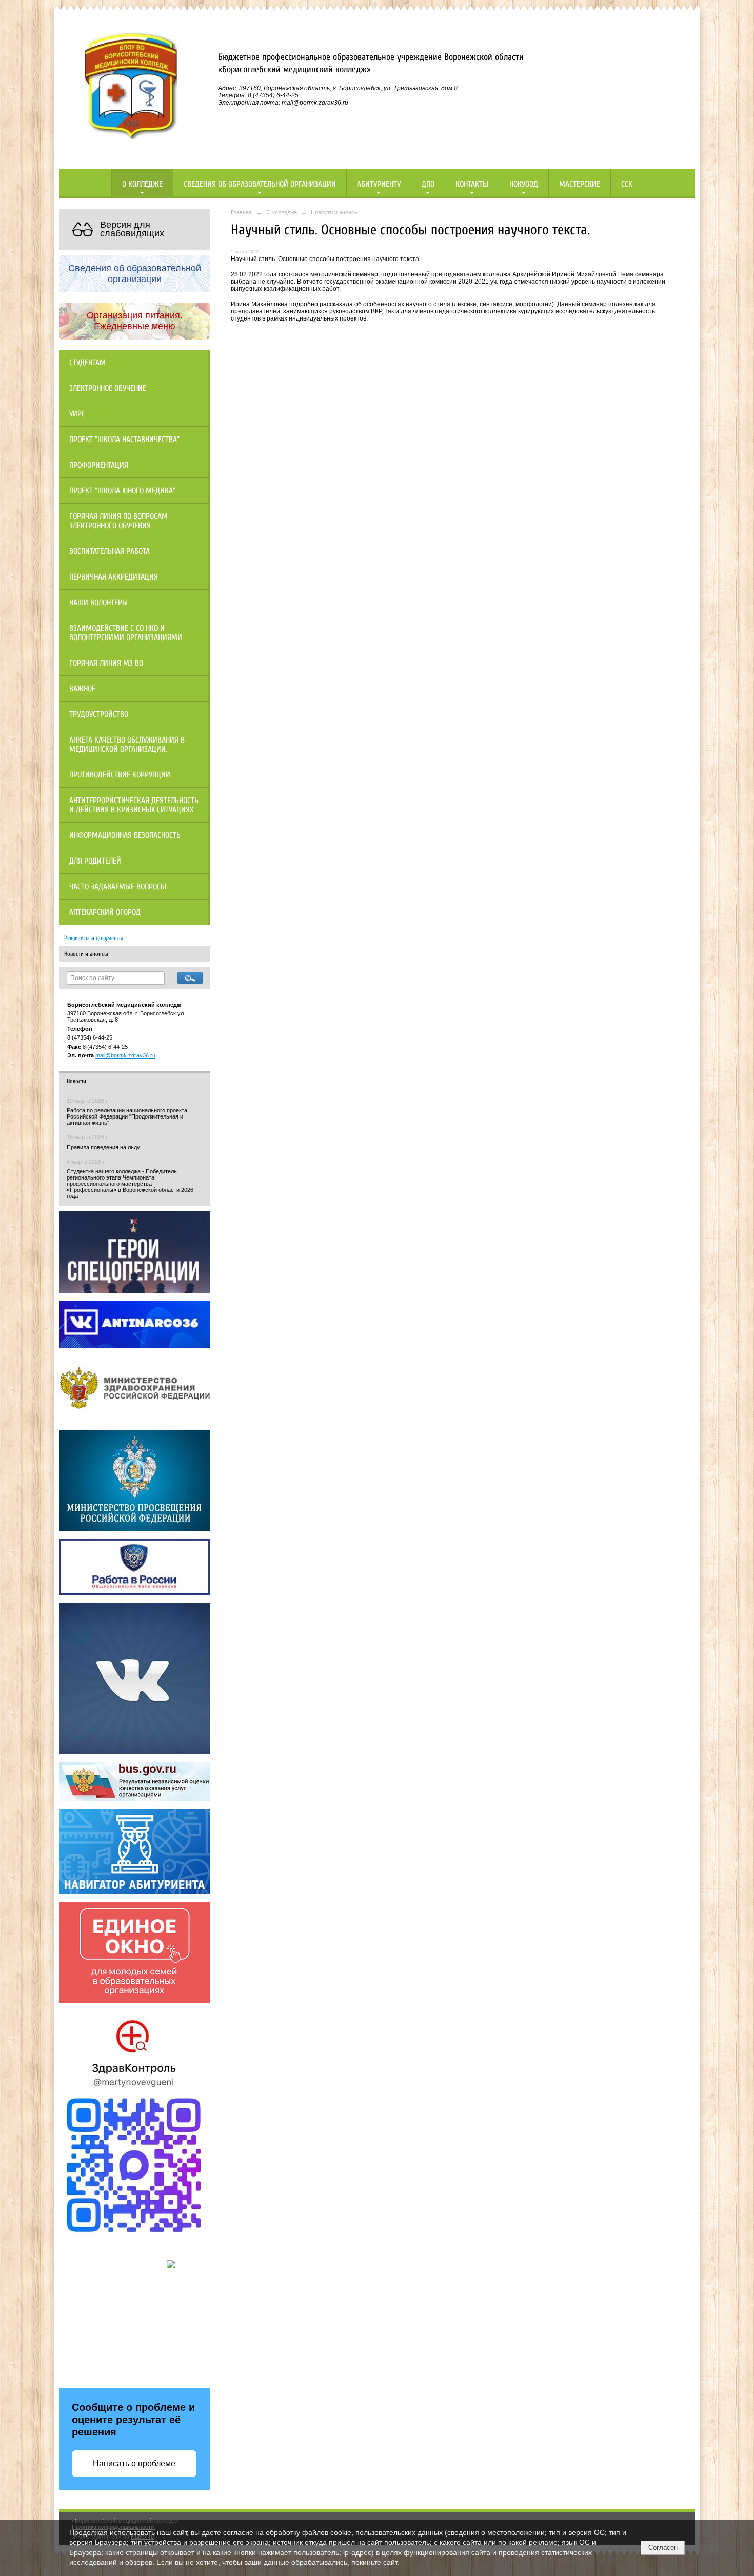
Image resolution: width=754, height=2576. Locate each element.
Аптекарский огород (105, 912)
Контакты (472, 184)
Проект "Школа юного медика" (122, 491)
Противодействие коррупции (120, 775)
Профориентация (99, 465)
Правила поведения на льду (103, 1147)
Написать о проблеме (134, 2463)
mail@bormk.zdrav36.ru (125, 1055)
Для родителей (95, 861)
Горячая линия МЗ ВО (106, 663)
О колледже (142, 184)
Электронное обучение (108, 388)
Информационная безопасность (125, 835)
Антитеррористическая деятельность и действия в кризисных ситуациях (134, 805)
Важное (82, 689)
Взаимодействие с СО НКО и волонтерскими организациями (126, 633)
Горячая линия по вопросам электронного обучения (118, 521)
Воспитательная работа (110, 551)
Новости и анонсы (86, 954)
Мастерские (580, 184)
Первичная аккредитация (114, 577)
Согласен (663, 2548)
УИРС (77, 414)
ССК (627, 184)
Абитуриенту (379, 184)
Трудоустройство (99, 714)
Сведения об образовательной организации (260, 184)
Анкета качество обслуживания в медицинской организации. (127, 745)
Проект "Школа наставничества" (124, 440)
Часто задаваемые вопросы (118, 887)
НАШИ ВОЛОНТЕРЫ (98, 603)
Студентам (87, 363)
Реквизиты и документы (94, 938)
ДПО (428, 184)
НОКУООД (524, 184)
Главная (241, 212)
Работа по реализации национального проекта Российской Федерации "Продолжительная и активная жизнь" (127, 1116)
